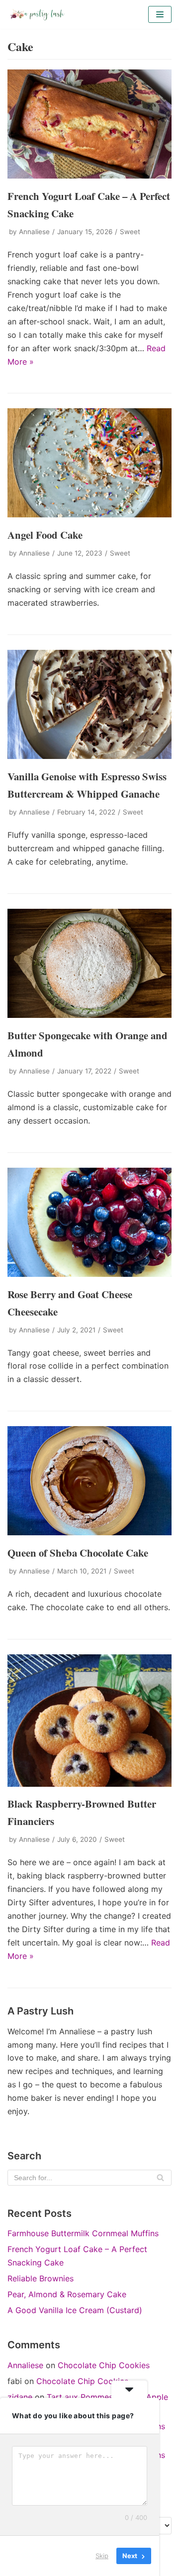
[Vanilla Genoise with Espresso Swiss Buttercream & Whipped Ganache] (89, 756)
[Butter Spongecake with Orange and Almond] (89, 1015)
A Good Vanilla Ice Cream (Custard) (75, 2310)
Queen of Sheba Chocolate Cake (78, 1553)
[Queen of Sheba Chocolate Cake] (89, 1532)
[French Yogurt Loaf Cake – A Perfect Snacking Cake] (89, 176)
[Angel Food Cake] (89, 514)
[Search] (160, 2178)
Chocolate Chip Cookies (104, 2365)
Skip (102, 2556)
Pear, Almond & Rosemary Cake (67, 2294)
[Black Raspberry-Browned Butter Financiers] (89, 1784)
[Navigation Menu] (160, 14)
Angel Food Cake (45, 535)
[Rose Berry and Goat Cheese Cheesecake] (89, 1274)
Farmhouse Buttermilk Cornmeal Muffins (83, 2233)
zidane (20, 2397)
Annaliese (34, 232)
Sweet (130, 232)
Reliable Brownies (41, 2278)
